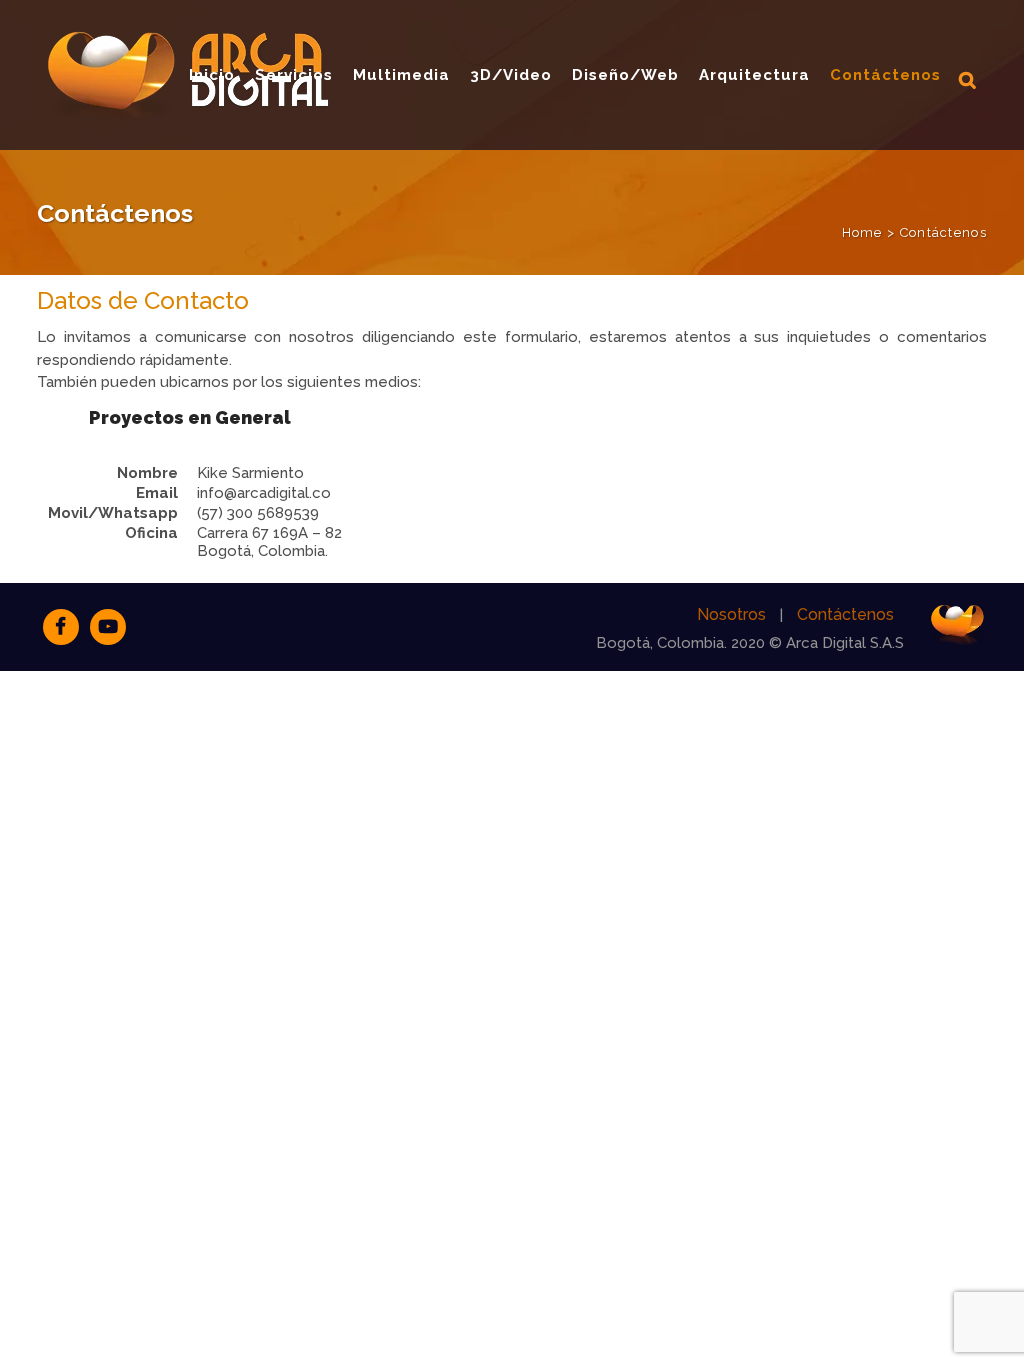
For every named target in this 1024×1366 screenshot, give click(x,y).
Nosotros (731, 614)
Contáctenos (845, 614)
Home (862, 232)
